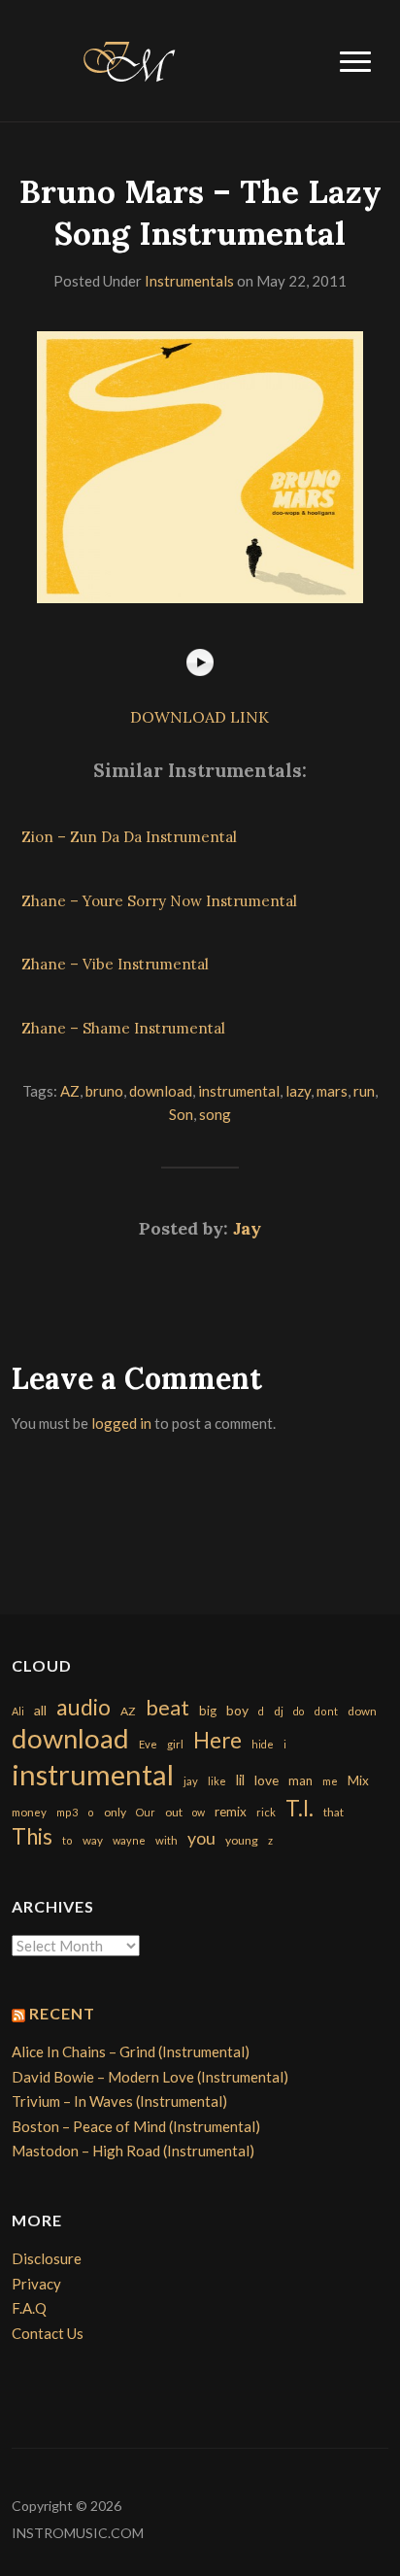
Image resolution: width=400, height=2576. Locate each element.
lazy (298, 1091)
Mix (358, 1780)
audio (83, 1707)
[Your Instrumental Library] (126, 58)
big (208, 1711)
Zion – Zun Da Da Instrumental (129, 837)
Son (181, 1114)
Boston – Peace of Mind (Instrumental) (136, 2126)
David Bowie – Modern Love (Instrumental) (150, 2077)
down (362, 1711)
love (267, 1780)
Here (217, 1740)
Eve (148, 1744)
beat (167, 1708)
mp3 (67, 1812)
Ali (18, 1711)
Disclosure (47, 2258)
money (29, 1812)
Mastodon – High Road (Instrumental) (133, 2151)
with (167, 1840)
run (364, 1091)
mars (332, 1091)
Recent (62, 2013)
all (40, 1710)
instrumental (239, 1091)
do (299, 1711)
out (174, 1812)
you (201, 1838)
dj (279, 1711)
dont (326, 1711)
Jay (247, 1228)
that (333, 1812)
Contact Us (48, 2333)
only (115, 1812)
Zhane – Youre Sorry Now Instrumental (159, 901)
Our (146, 1812)
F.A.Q (29, 2308)
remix (231, 1812)
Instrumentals (189, 281)
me (330, 1781)
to (67, 1840)
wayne (129, 1840)
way (93, 1840)
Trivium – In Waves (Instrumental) (119, 2101)
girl (175, 1744)
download (161, 1091)
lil (240, 1779)
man (300, 1780)
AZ (70, 1091)
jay (191, 1781)
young (242, 1840)
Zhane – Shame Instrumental (123, 1028)
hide (263, 1744)
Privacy (36, 2284)
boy (237, 1710)
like (217, 1781)
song (215, 1114)
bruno (104, 1091)
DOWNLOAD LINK (200, 717)
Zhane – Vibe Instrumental (115, 964)
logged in (121, 1423)
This (32, 1836)
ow (199, 1812)
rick (266, 1812)
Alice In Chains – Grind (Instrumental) (131, 2051)
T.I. (300, 1808)
